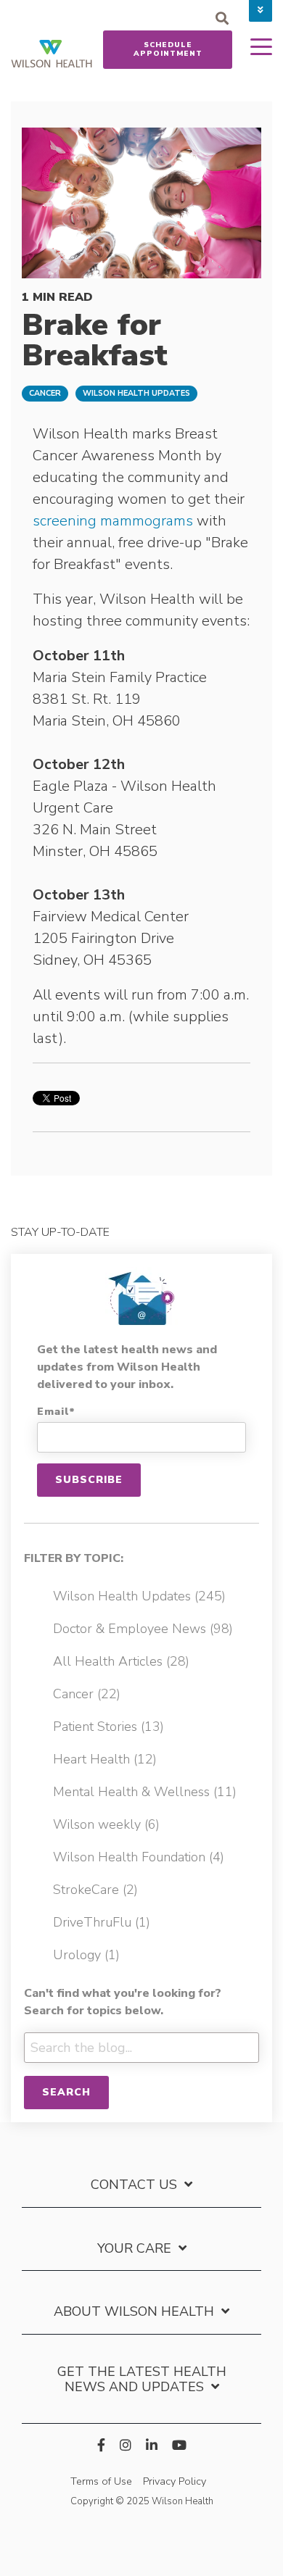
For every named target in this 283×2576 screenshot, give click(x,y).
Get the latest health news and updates (142, 2380)
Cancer (45, 393)
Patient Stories (108, 1727)
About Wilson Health (134, 2312)
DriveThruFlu (102, 1922)
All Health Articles (121, 1661)
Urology (86, 1955)
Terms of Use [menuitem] (101, 2481)
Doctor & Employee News (143, 1629)
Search (66, 2092)
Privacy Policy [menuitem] (175, 2481)
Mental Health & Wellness (145, 1792)
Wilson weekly (106, 1824)
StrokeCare (95, 1890)
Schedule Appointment (167, 49)
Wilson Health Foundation (139, 1857)
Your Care (134, 2249)
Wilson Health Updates (136, 393)
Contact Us (134, 2185)
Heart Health (105, 1759)
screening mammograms (115, 521)
